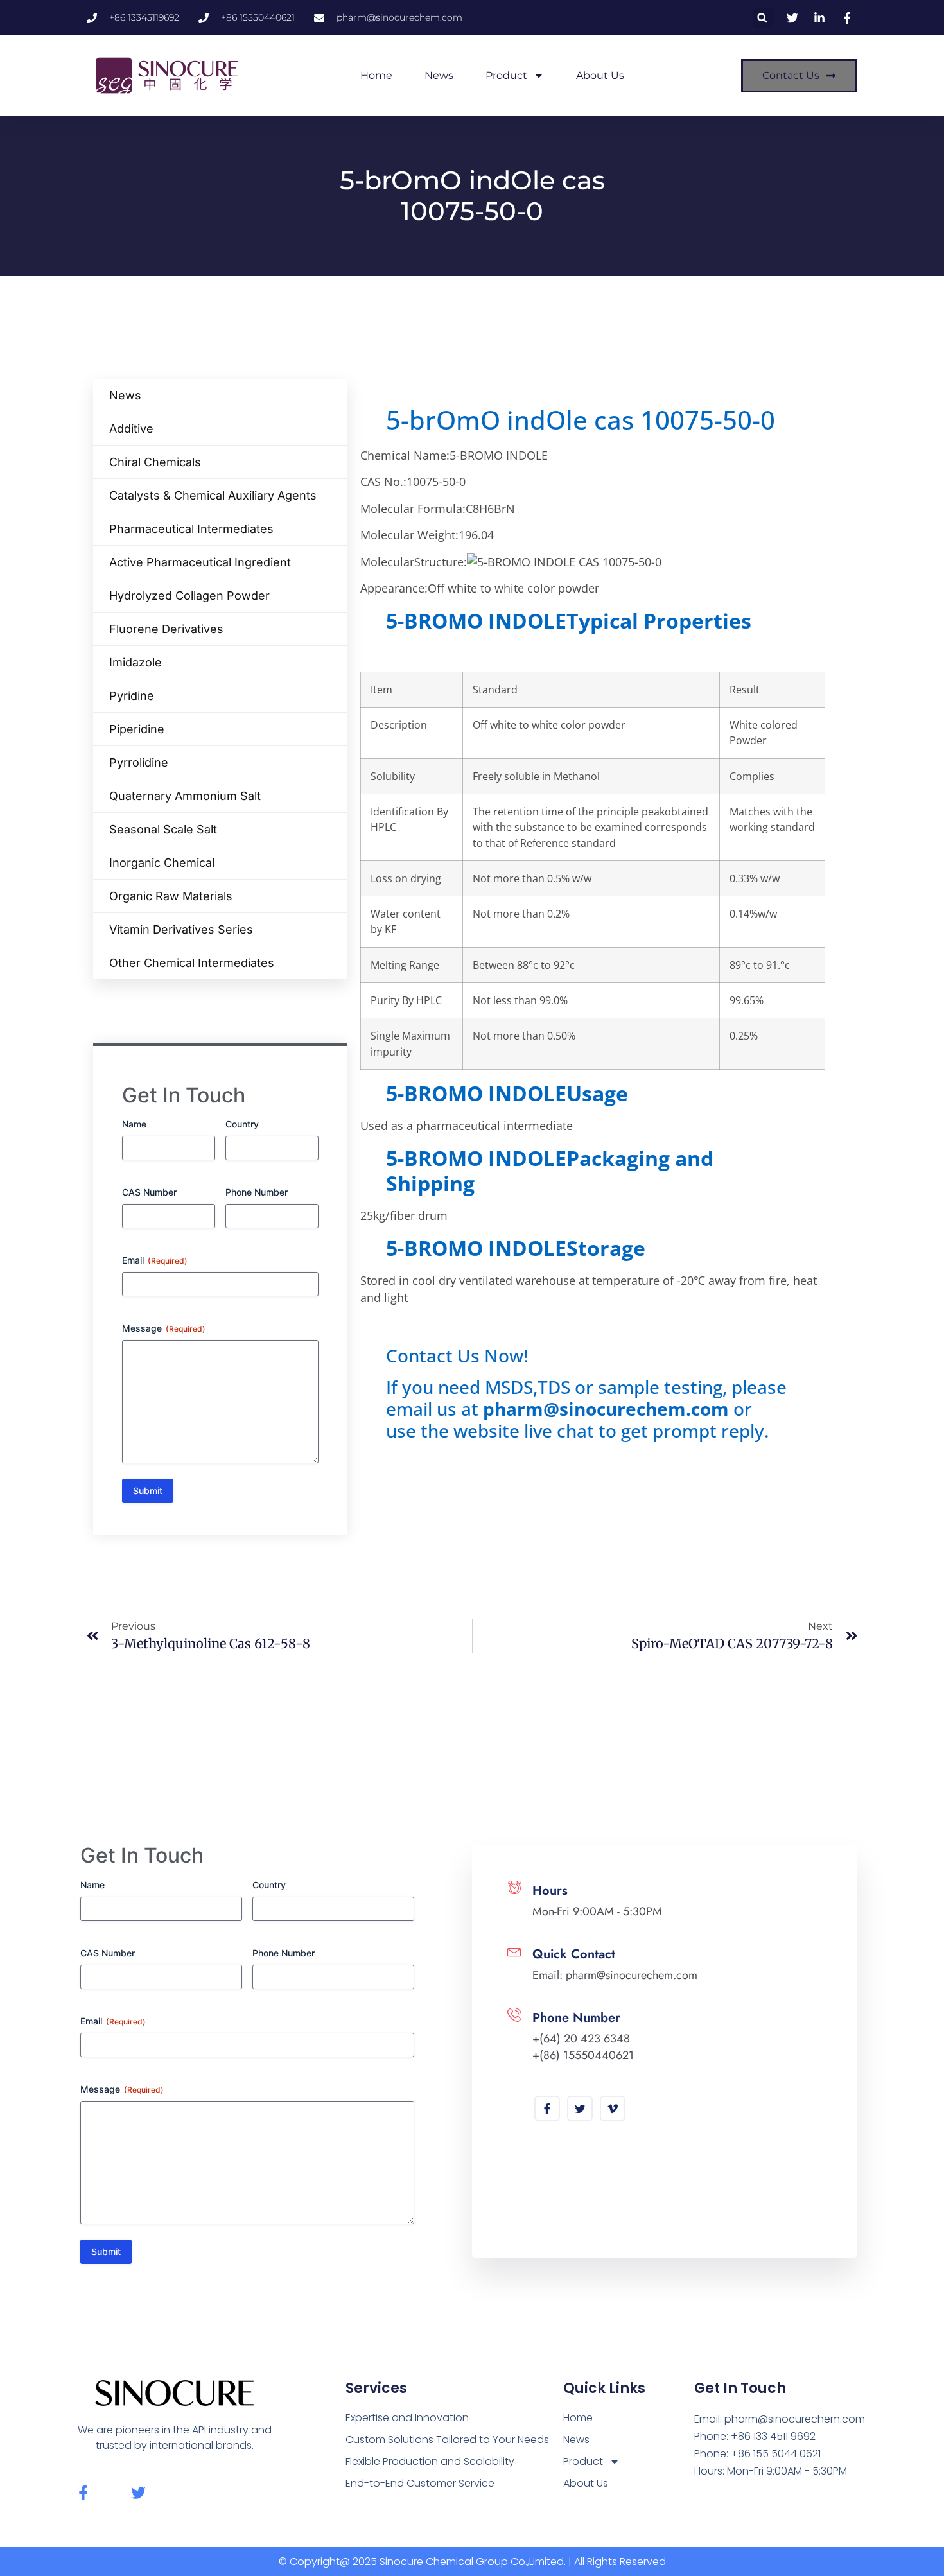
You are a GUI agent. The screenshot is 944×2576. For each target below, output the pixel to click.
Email (155, 1260)
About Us (600, 75)
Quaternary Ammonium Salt (185, 796)
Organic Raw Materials (171, 896)
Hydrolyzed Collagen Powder (189, 596)
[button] (763, 18)
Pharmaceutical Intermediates (191, 529)
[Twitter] (580, 2109)
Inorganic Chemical (162, 863)
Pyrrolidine (139, 762)
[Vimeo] (613, 2109)
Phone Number (257, 1192)
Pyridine (132, 696)
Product (506, 75)
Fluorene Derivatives (166, 629)
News (439, 75)
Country (242, 1124)
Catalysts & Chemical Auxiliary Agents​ (213, 495)
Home (376, 75)
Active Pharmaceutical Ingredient (200, 562)
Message (164, 1328)
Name (134, 1124)
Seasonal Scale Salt (163, 829)
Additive (131, 429)
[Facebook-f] (83, 2493)
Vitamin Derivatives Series (181, 929)
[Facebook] (547, 2109)
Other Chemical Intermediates (192, 963)
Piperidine (137, 729)
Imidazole (135, 662)
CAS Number (149, 1192)
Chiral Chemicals (155, 462)
